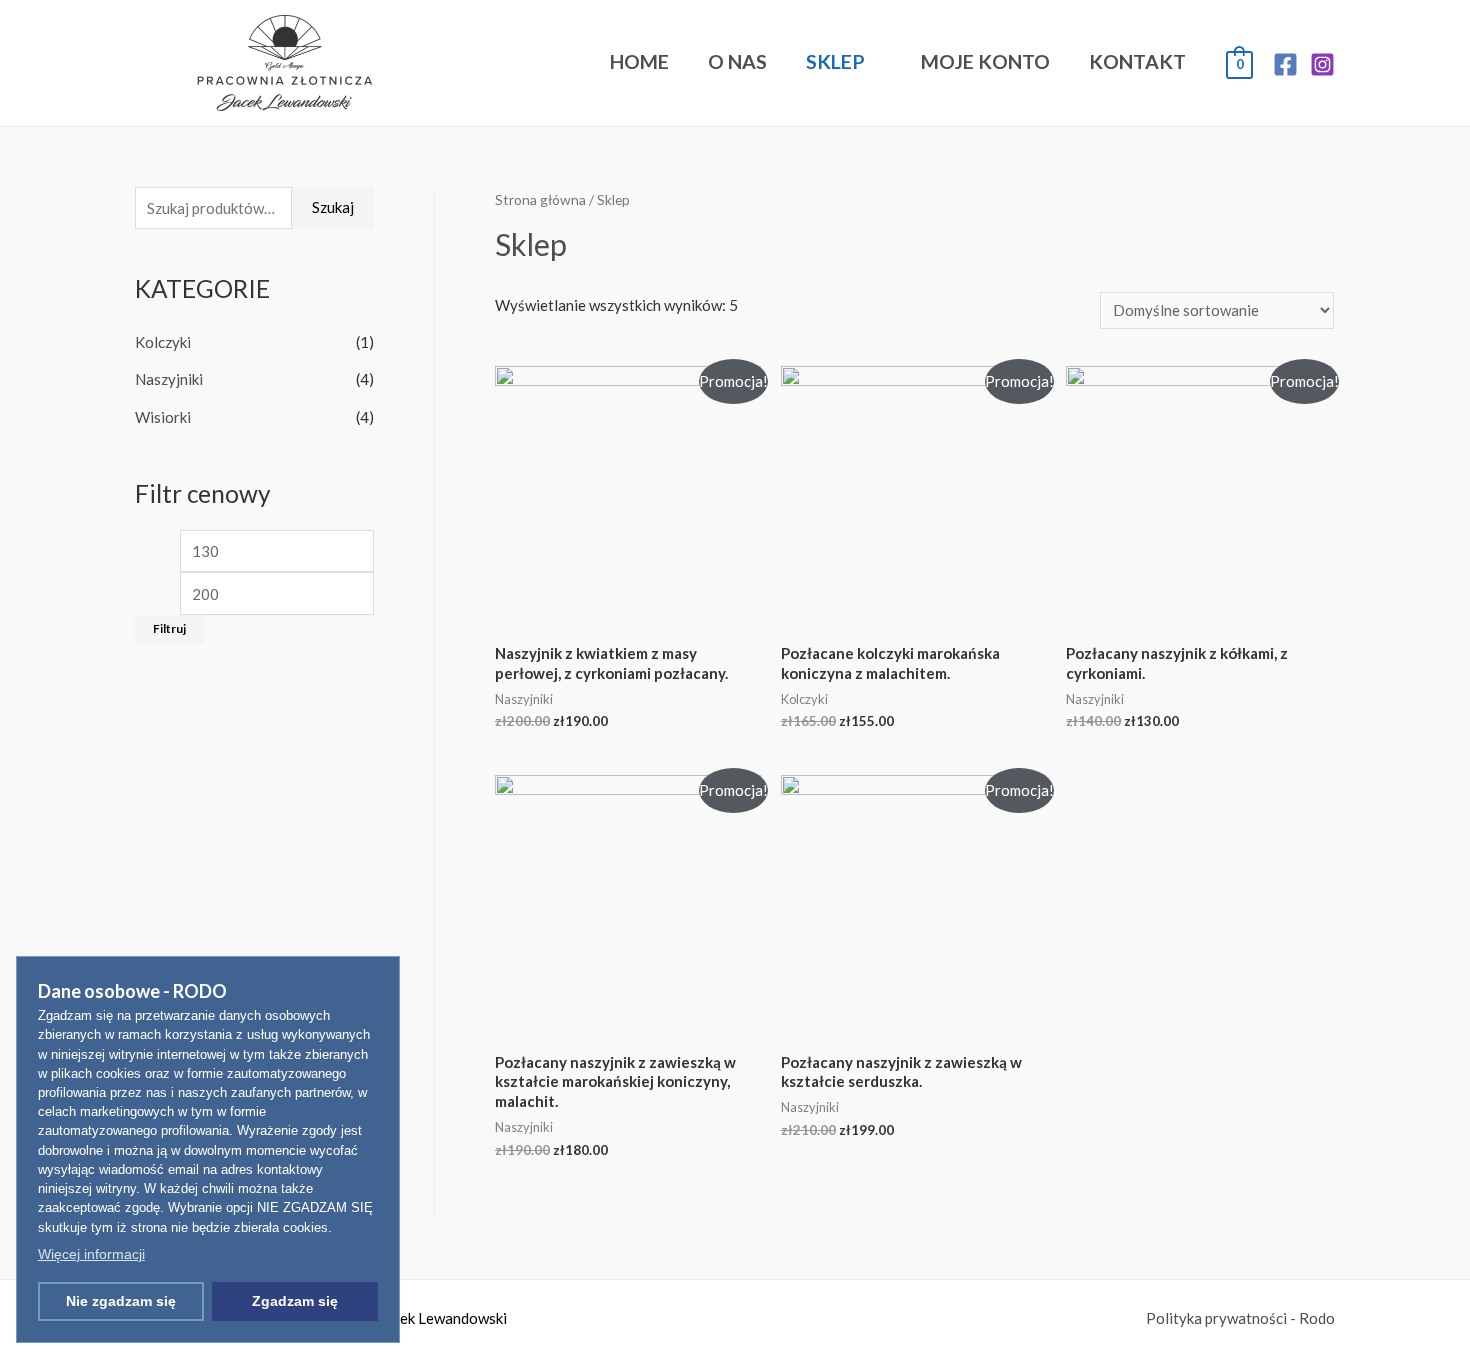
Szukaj (333, 207)
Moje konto (985, 61)
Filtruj (169, 628)
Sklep (835, 61)
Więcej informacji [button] (91, 1254)
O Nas (737, 61)
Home (639, 61)
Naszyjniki (169, 379)
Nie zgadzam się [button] (121, 1301)
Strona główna (540, 199)
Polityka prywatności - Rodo (1240, 1318)
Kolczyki (163, 342)
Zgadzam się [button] (295, 1301)
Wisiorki (163, 417)
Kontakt (1137, 61)
